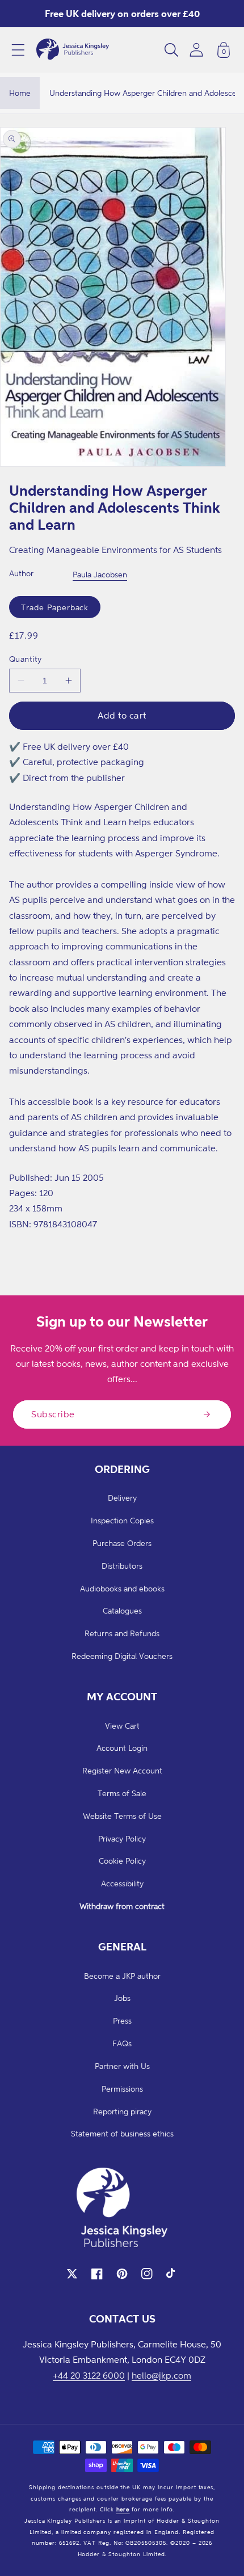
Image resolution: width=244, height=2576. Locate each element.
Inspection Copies (122, 1520)
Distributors (122, 1566)
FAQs (122, 2043)
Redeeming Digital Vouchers (122, 1656)
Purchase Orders (122, 1543)
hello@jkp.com (161, 2375)
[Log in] (196, 50)
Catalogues (122, 1610)
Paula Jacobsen (100, 574)
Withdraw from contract (122, 1906)
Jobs (122, 1998)
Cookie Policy (122, 1861)
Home (20, 93)
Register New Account (122, 1770)
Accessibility (122, 1883)
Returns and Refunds (122, 1633)
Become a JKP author (122, 1976)
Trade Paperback (55, 607)
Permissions (122, 2089)
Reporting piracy (122, 2111)
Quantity (26, 659)
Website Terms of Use (122, 1816)
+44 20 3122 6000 (89, 2375)
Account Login (122, 1748)
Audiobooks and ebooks (122, 1588)
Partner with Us (122, 2066)
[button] (18, 50)
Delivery (122, 1498)
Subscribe (53, 1414)
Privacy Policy (122, 1838)
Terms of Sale (122, 1793)
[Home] (73, 50)
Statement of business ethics (122, 2133)
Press (122, 2020)
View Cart (122, 1726)
